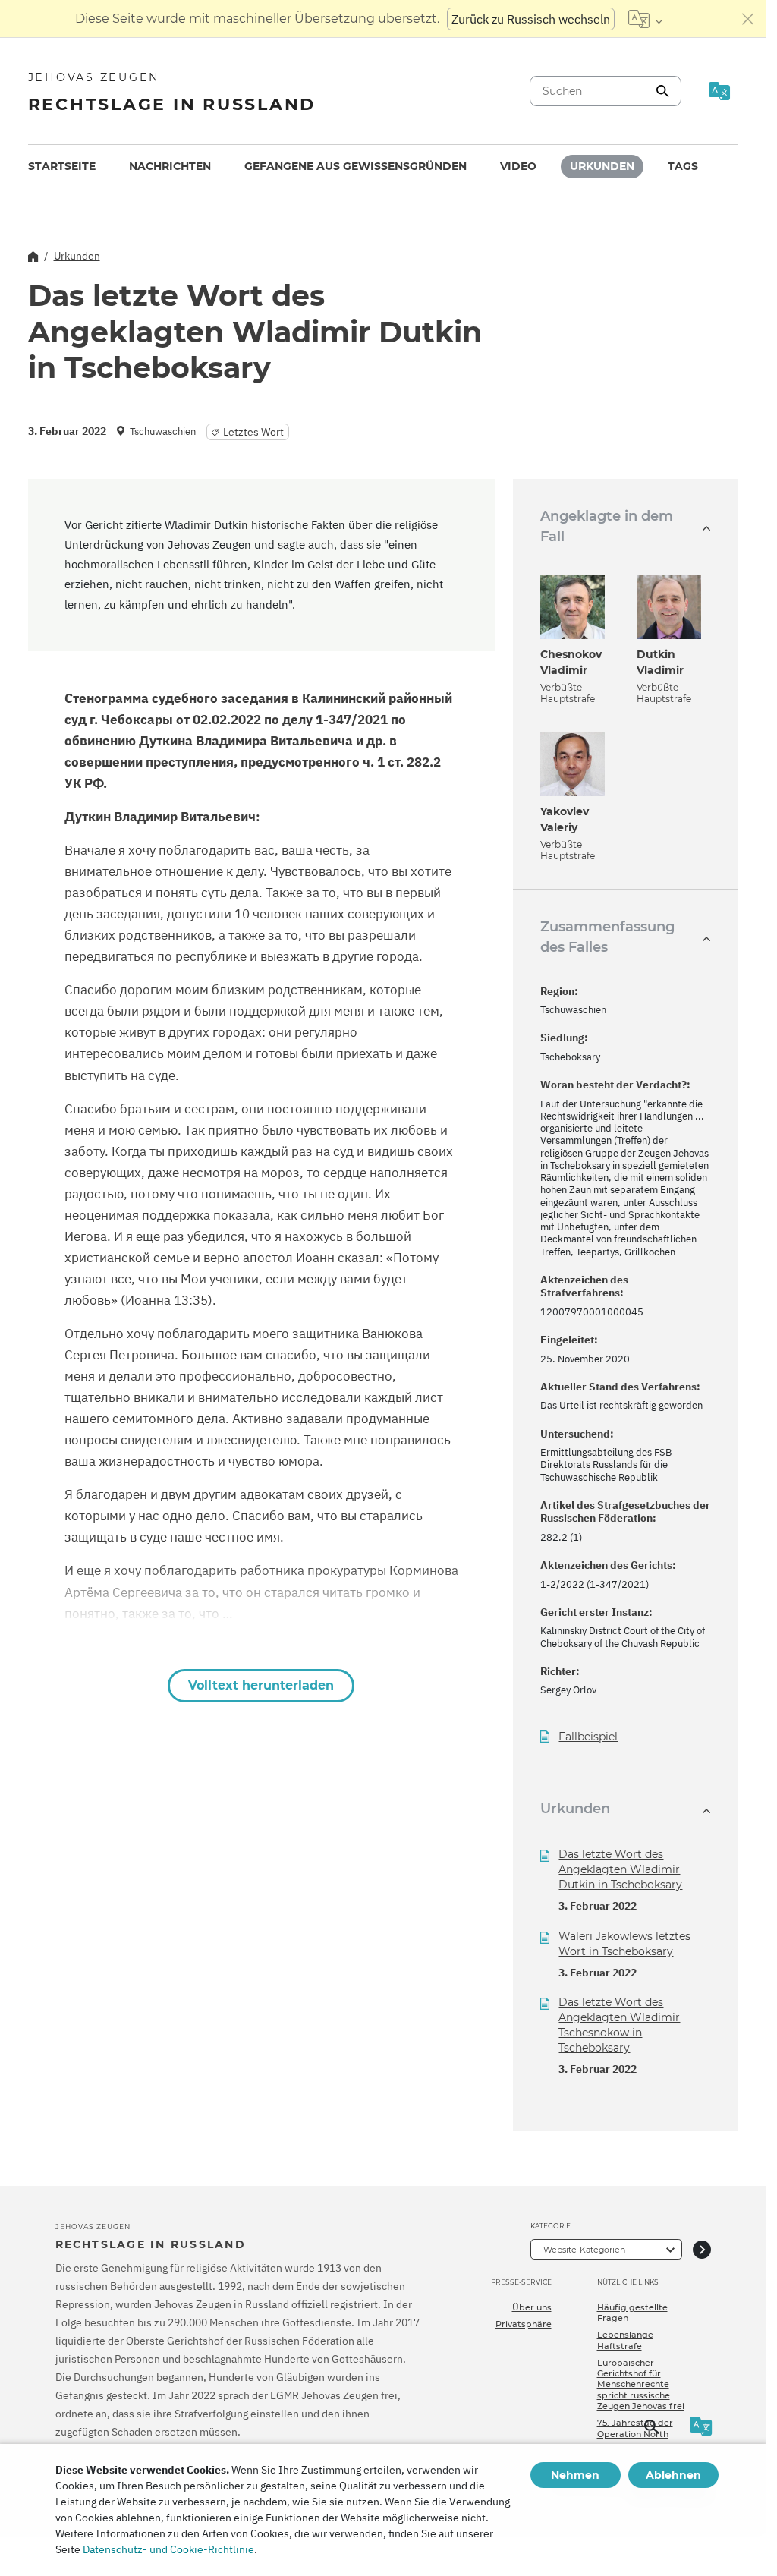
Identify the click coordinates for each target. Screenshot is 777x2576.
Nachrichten (170, 166)
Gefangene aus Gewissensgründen (355, 166)
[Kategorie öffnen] (702, 2249)
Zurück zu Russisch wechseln (531, 19)
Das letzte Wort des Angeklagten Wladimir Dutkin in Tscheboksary (620, 1869)
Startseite (62, 166)
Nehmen (575, 2475)
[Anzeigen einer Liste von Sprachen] (645, 19)
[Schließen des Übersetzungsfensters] (748, 19)
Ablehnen (673, 2475)
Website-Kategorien (584, 2250)
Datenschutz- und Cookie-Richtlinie (168, 2549)
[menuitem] (62, 167)
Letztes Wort (253, 432)
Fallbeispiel (588, 1737)
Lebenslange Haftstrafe (625, 2340)
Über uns (532, 2307)
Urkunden (602, 166)
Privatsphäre (524, 2324)
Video (518, 166)
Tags (683, 166)
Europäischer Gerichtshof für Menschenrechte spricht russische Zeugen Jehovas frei (641, 2384)
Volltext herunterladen (261, 1685)
